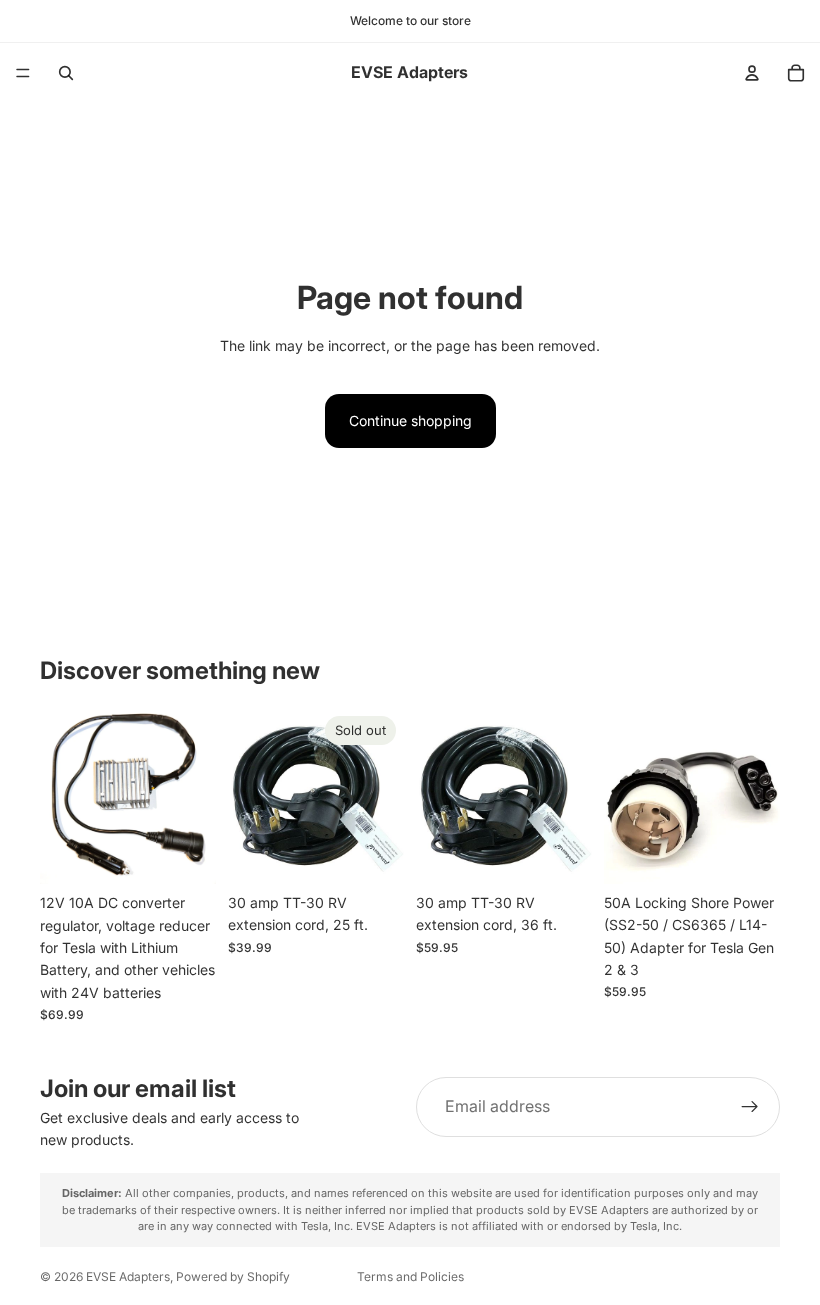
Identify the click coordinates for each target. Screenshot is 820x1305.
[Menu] (23, 73)
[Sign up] (750, 1107)
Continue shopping (410, 420)
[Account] (752, 73)
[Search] (66, 73)
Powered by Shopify (233, 1276)
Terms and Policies (410, 1276)
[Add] (185, 854)
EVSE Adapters (128, 1276)
